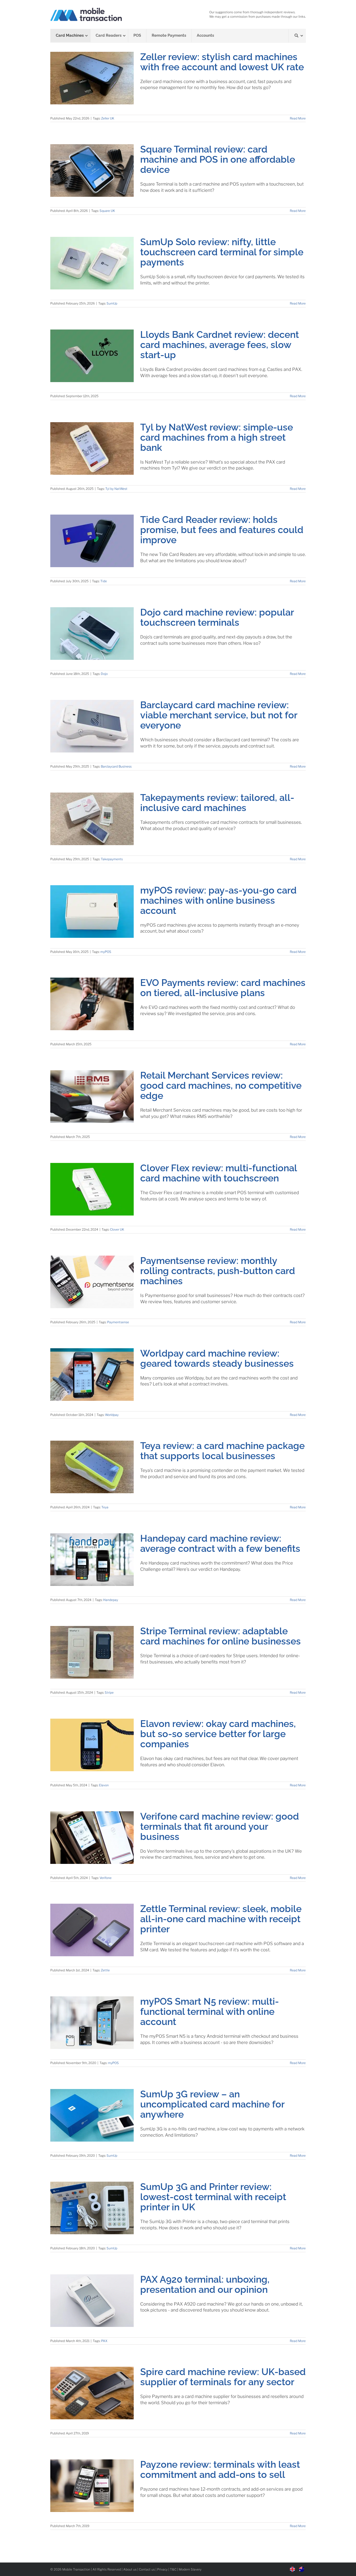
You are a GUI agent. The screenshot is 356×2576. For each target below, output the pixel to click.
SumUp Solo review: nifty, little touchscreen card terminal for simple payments (222, 252)
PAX (104, 2341)
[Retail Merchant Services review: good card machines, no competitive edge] (92, 1097)
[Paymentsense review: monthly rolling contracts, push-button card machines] (92, 1282)
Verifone (106, 1878)
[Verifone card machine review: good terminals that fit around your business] (92, 1838)
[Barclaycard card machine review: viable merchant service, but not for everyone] (92, 726)
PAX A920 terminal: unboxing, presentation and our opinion (205, 2284)
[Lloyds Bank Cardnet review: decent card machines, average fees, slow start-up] (92, 356)
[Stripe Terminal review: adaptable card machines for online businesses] (92, 1652)
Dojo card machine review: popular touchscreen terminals (217, 617)
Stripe (109, 1692)
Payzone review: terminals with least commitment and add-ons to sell (220, 2469)
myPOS (106, 952)
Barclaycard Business (116, 766)
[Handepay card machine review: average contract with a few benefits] (92, 1560)
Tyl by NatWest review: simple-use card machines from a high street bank (217, 437)
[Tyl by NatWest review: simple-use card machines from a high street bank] (92, 448)
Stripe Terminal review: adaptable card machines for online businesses (220, 1636)
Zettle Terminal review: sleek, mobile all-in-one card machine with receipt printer (221, 1919)
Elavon (104, 1785)
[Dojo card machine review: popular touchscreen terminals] (92, 634)
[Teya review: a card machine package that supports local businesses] (92, 1467)
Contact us (147, 2569)
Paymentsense (118, 1322)
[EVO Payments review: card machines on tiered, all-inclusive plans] (92, 1004)
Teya (105, 1507)
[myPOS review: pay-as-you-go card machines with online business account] (92, 912)
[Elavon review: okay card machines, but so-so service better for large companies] (92, 1745)
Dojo (104, 674)
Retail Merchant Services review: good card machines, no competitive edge (221, 1085)
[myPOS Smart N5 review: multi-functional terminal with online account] (92, 2023)
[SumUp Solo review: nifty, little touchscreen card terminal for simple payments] (92, 263)
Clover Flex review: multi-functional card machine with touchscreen (219, 1173)
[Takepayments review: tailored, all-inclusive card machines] (92, 819)
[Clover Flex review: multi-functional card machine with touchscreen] (92, 1189)
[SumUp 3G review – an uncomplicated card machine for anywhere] (92, 2115)
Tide (104, 581)
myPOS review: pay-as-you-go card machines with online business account (218, 900)
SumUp (112, 303)
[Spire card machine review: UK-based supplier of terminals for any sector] (92, 2393)
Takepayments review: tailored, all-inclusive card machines (217, 803)
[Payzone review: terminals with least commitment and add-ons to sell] (92, 2486)
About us (130, 2569)
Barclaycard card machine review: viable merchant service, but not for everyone (219, 715)
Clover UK (117, 1229)
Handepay (111, 1600)
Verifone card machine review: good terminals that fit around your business (220, 1826)
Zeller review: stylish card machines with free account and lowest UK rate (222, 62)
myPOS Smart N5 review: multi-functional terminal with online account (210, 2011)
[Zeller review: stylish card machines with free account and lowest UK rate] (92, 78)
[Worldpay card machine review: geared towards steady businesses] (92, 1375)
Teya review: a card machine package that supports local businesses (222, 1451)
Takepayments (112, 859)
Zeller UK (108, 118)
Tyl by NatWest (116, 489)
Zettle (105, 1970)
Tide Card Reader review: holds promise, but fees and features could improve (222, 530)
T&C (173, 2569)
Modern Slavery (190, 2569)
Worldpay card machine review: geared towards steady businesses (217, 1358)
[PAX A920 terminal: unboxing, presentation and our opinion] (92, 2301)
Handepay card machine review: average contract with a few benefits (220, 1543)
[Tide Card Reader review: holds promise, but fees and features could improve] (92, 541)
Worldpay (112, 1415)
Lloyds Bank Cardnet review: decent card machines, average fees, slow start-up (220, 345)
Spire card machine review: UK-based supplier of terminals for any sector (223, 2377)
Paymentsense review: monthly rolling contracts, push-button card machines (218, 1271)
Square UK (107, 211)
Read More (298, 118)
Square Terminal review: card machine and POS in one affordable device (218, 159)
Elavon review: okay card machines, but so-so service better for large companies (218, 1734)
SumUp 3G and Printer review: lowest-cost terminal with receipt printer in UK (213, 2197)
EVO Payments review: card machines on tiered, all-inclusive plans (223, 988)
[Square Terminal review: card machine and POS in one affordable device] (92, 170)
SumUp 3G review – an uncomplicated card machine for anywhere (212, 2104)
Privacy (162, 2569)
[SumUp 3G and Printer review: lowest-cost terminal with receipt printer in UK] (92, 2208)
